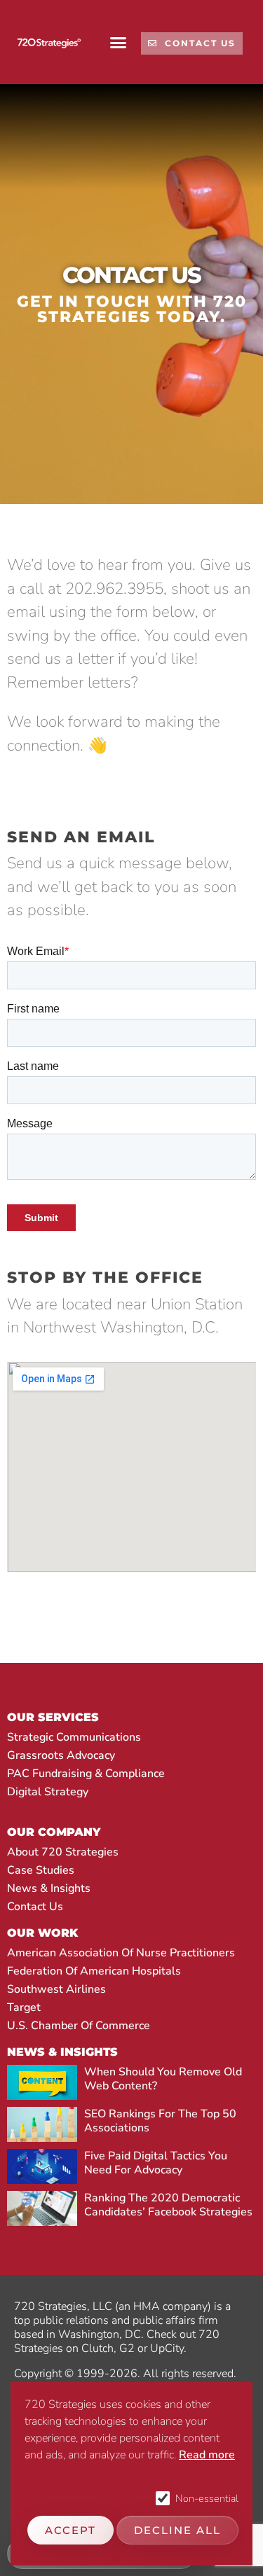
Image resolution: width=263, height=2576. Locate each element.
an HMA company (163, 2306)
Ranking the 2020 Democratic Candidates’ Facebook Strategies (168, 2205)
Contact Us (35, 1907)
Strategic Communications (74, 1737)
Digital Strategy (48, 1792)
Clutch (97, 2348)
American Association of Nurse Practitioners (121, 1953)
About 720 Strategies (63, 1852)
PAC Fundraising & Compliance (86, 1774)
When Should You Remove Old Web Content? (163, 2079)
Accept (70, 2530)
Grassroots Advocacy (61, 1755)
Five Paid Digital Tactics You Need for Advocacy (156, 2163)
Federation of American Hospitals (94, 1971)
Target (24, 2007)
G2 (127, 2348)
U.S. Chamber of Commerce (79, 2026)
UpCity (167, 2348)
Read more (207, 2455)
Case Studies (41, 1870)
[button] (119, 42)
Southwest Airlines (56, 1989)
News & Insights (49, 1888)
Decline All (177, 2530)
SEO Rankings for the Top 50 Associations (160, 2121)
